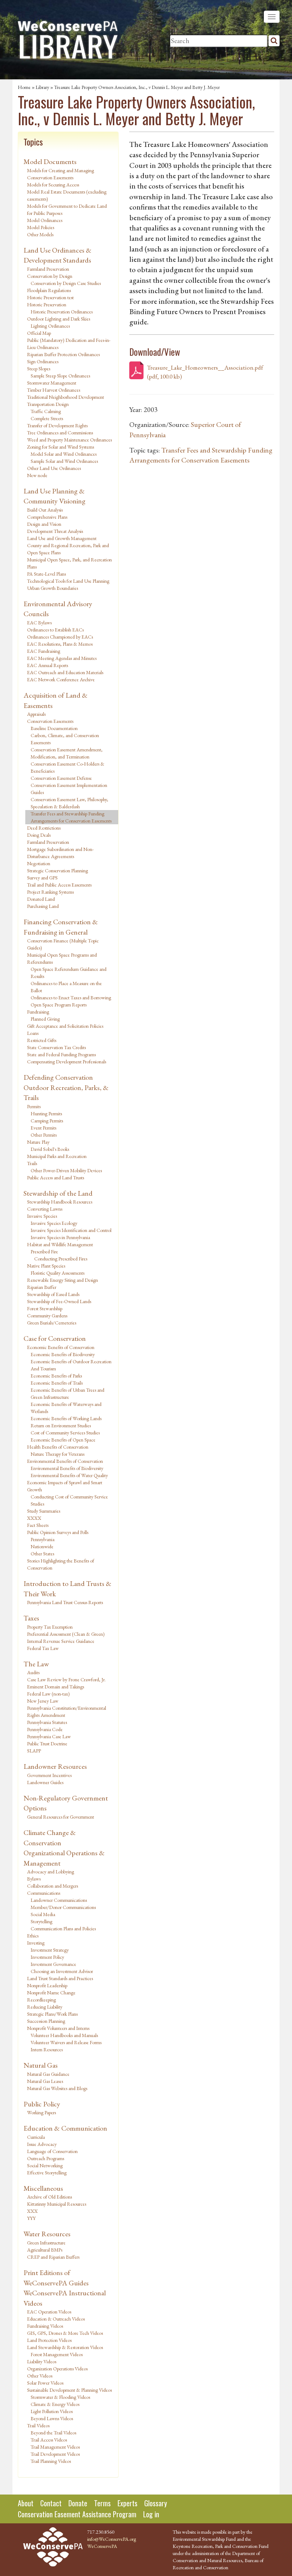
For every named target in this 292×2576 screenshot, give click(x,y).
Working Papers (41, 2112)
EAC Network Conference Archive (61, 679)
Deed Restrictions (44, 828)
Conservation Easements (50, 721)
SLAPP (34, 1751)
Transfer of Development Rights (57, 425)
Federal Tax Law (43, 1648)
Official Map (39, 333)
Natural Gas (41, 2065)
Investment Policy (47, 1957)
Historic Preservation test (50, 297)
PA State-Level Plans (46, 574)
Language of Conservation (52, 2151)
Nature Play (38, 1142)
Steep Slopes (39, 369)
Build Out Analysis (45, 510)
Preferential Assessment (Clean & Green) (66, 1634)
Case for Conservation (55, 1338)
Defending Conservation (58, 1077)
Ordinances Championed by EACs (60, 637)
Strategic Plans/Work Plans (52, 2014)
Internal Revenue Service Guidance (61, 1641)
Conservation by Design (50, 276)
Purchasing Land (43, 906)
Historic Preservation (47, 305)
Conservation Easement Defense (61, 778)
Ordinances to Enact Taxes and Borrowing (71, 998)
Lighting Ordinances (50, 326)
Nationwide (42, 1546)
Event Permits (43, 1128)
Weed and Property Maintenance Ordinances (69, 440)
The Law (36, 1664)
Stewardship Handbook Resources (60, 1202)
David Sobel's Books (50, 1149)
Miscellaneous (43, 2188)
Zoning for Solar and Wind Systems (61, 447)
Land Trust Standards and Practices (60, 1978)
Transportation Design (48, 404)
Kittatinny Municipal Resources (57, 2204)
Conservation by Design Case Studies (66, 283)
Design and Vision (44, 524)
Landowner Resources (55, 1766)
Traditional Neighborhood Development (66, 397)
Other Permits (44, 1135)
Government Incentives (49, 1775)
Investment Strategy (50, 1950)
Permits (34, 1106)
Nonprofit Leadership (47, 1985)
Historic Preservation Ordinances (62, 312)
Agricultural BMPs (45, 2250)
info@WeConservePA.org (112, 2539)
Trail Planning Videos (51, 2461)
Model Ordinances (45, 220)
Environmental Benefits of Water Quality (69, 1475)
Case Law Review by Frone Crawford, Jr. (66, 1680)
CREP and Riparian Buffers (53, 2257)
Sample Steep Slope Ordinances (60, 376)
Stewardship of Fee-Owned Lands (59, 1301)
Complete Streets (47, 418)
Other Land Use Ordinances (54, 468)
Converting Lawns (45, 1209)
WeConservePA (102, 2546)
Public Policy (42, 2104)
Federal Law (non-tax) (48, 1694)
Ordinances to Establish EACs (55, 630)
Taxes (31, 1618)
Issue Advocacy (42, 2144)
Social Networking (45, 2165)
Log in (151, 2514)
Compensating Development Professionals (67, 1062)
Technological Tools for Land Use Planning (68, 581)
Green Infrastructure (46, 2243)
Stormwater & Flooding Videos (60, 2397)
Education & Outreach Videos (56, 2319)
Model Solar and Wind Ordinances (64, 454)
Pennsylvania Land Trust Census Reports (65, 1602)
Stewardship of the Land (58, 1193)
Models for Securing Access (53, 185)
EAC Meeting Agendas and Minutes (62, 658)
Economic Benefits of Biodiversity (63, 1354)
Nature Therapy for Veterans (58, 1454)
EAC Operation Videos (49, 2312)
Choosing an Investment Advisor (62, 1971)
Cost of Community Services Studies (65, 1433)
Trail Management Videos (55, 2447)
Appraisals (36, 714)
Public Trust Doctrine (47, 1744)
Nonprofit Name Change (51, 1993)
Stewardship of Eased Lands (53, 1294)
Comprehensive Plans (47, 517)
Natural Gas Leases (45, 2081)
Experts (127, 2503)
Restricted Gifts (42, 1040)
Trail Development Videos (55, 2454)
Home (24, 87)
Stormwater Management (52, 383)
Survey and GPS (42, 878)
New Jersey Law (43, 1701)
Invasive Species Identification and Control (71, 1230)
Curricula (36, 2137)
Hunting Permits (46, 1114)
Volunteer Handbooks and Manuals (64, 2035)
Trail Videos (38, 2426)
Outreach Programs (46, 2158)
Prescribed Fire (44, 1252)
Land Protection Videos (49, 2340)
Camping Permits (47, 1121)
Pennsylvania (43, 1539)
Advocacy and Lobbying (51, 1872)
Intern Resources (47, 2049)
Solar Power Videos (45, 2383)
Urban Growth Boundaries (53, 588)
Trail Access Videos (49, 2440)
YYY (31, 2218)
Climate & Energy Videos (55, 2404)
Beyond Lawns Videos (52, 2418)
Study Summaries (44, 1511)
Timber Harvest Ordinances (54, 390)
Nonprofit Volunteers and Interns (58, 2028)
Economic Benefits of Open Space (63, 1440)
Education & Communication (65, 2128)
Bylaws (34, 1879)
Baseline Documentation (54, 728)
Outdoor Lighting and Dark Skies (59, 319)
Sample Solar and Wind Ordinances (64, 461)
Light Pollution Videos (52, 2411)
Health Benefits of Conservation (58, 1447)
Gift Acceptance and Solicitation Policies (65, 1026)
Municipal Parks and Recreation (57, 1156)
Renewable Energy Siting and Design (62, 1280)
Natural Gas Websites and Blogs (57, 2088)
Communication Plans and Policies (63, 1929)
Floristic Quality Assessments (58, 1273)
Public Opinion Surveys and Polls (58, 1532)
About (26, 2503)
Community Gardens (47, 1316)
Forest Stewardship (45, 1308)
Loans (33, 1033)
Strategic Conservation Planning (58, 871)
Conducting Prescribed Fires (61, 1259)
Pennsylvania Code (45, 1729)
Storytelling (41, 1921)
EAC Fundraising (44, 651)
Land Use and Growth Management (62, 538)
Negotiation (39, 863)
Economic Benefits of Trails (57, 1383)
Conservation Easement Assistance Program (77, 2514)
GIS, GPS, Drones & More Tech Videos (65, 2333)
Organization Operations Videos (57, 2369)
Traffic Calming (46, 411)
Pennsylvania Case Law (49, 1736)
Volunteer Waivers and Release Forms (66, 2042)
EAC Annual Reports (48, 665)
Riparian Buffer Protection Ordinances (63, 354)
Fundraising (38, 1012)
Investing (36, 1943)
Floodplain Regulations (49, 290)
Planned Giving (45, 1019)
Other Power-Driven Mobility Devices (66, 1170)
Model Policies (41, 227)
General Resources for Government (61, 1817)
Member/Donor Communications (63, 1907)
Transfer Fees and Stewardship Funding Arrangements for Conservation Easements (71, 817)
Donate (78, 2503)
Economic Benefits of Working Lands (66, 1418)
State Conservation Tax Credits (56, 1047)
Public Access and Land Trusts (56, 1178)
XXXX (34, 1518)
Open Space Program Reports (59, 1005)
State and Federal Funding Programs (61, 1054)
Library (42, 87)
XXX (32, 2211)
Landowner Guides (45, 1782)
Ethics (33, 1936)
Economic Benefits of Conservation (61, 1347)
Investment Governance (53, 1964)
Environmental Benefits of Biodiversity (67, 1468)
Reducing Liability (45, 2007)
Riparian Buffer (42, 1287)
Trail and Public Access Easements (59, 885)
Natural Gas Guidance (48, 2074)
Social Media (43, 1914)
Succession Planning (46, 2021)
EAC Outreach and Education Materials (65, 672)
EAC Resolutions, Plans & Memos (60, 644)
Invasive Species (42, 1216)
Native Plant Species (46, 1266)
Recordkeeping (41, 2000)
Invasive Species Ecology (54, 1223)
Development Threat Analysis (55, 531)
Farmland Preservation (48, 269)
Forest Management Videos (57, 2354)
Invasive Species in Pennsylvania (60, 1237)
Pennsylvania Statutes (47, 1722)
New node (37, 475)
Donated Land (41, 899)
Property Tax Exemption (50, 1627)
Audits (33, 1672)
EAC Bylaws (39, 623)
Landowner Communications (59, 1900)
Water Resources (47, 2234)
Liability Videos (42, 2361)
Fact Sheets (38, 1525)
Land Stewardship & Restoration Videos (65, 2347)
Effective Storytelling (47, 2173)
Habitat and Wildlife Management (60, 1244)
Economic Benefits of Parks (56, 1376)
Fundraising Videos (45, 2326)
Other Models (40, 234)
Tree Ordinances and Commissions (60, 433)
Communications (44, 1893)
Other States (42, 1554)
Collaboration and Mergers (53, 1886)
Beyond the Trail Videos (53, 2433)
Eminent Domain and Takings (56, 1687)
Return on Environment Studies (61, 1425)
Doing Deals (39, 835)
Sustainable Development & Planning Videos (69, 2390)
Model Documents (50, 162)
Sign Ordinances (43, 361)
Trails (32, 1163)
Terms (102, 2503)
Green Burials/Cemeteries (52, 1323)
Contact (51, 2503)
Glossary (156, 2503)
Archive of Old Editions (49, 2197)
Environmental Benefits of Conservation (65, 1461)
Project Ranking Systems (50, 892)
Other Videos (40, 2376)
